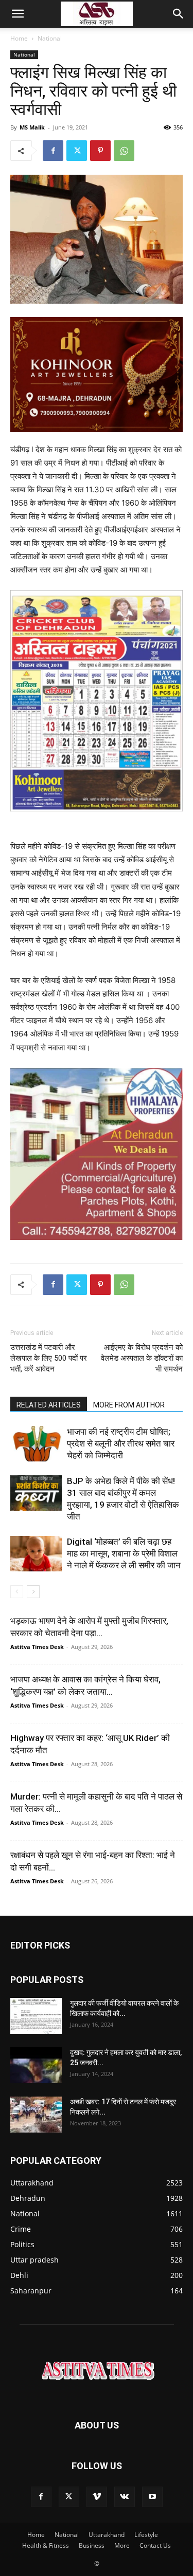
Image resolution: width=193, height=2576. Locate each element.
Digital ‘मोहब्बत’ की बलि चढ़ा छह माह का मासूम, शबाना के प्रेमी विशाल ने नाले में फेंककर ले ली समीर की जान (124, 1553)
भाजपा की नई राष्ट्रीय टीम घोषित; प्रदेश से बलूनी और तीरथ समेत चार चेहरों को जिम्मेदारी (121, 1443)
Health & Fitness (46, 2545)
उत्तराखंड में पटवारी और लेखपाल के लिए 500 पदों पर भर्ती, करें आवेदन (49, 1358)
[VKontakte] (125, 2497)
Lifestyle (146, 2535)
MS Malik (32, 127)
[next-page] (33, 1592)
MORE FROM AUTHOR (129, 1405)
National (50, 38)
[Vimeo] (97, 2497)
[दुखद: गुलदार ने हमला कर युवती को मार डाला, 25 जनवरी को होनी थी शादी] (36, 2065)
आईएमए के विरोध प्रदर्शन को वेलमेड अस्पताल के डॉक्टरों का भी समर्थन (142, 1358)
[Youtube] (152, 2497)
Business (92, 2545)
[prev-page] (17, 1592)
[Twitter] (77, 151)
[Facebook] (53, 151)
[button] (17, 14)
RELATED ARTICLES (49, 1405)
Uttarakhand (107, 2535)
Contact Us (155, 2545)
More (122, 2545)
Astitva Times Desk (37, 1647)
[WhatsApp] (124, 151)
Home (19, 38)
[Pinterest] (100, 151)
